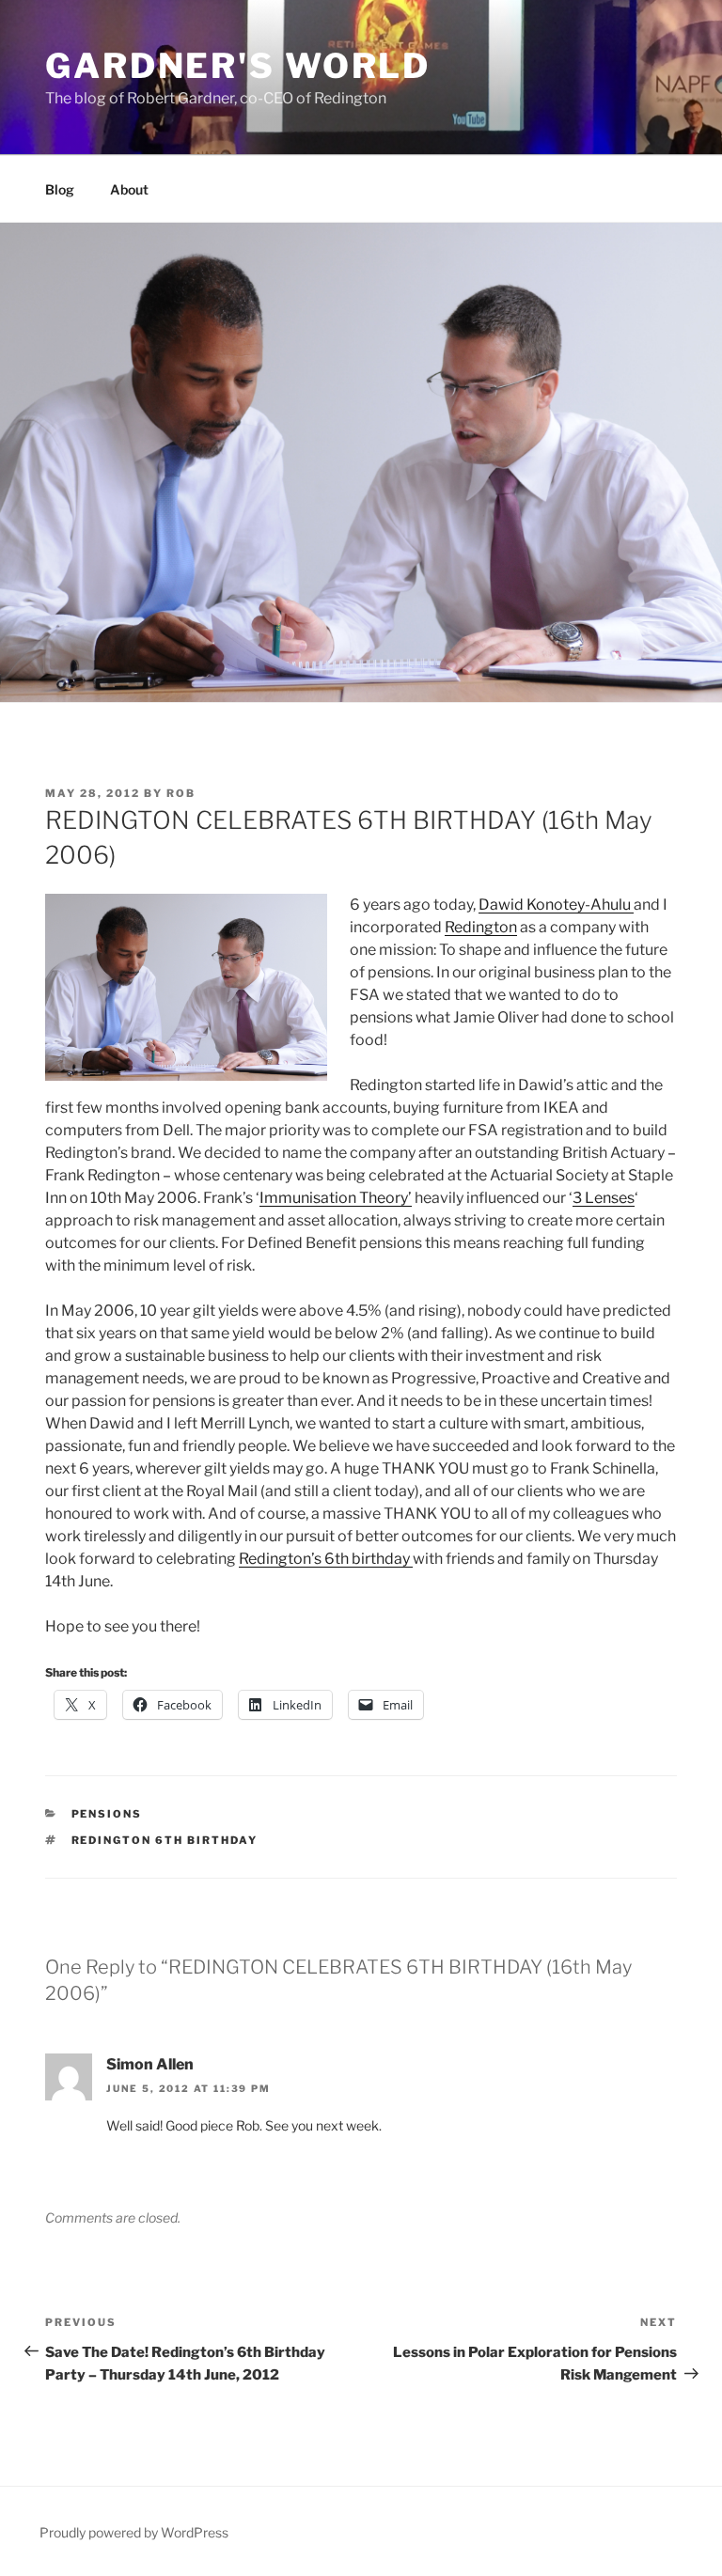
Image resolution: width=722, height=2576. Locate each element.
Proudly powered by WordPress (134, 2532)
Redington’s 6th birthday (326, 1559)
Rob (181, 793)
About (129, 189)
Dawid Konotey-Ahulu (556, 905)
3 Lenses (604, 1198)
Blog (60, 189)
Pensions (107, 1814)
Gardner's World (238, 66)
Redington (481, 927)
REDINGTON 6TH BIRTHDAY (165, 1840)
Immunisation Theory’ (336, 1198)
